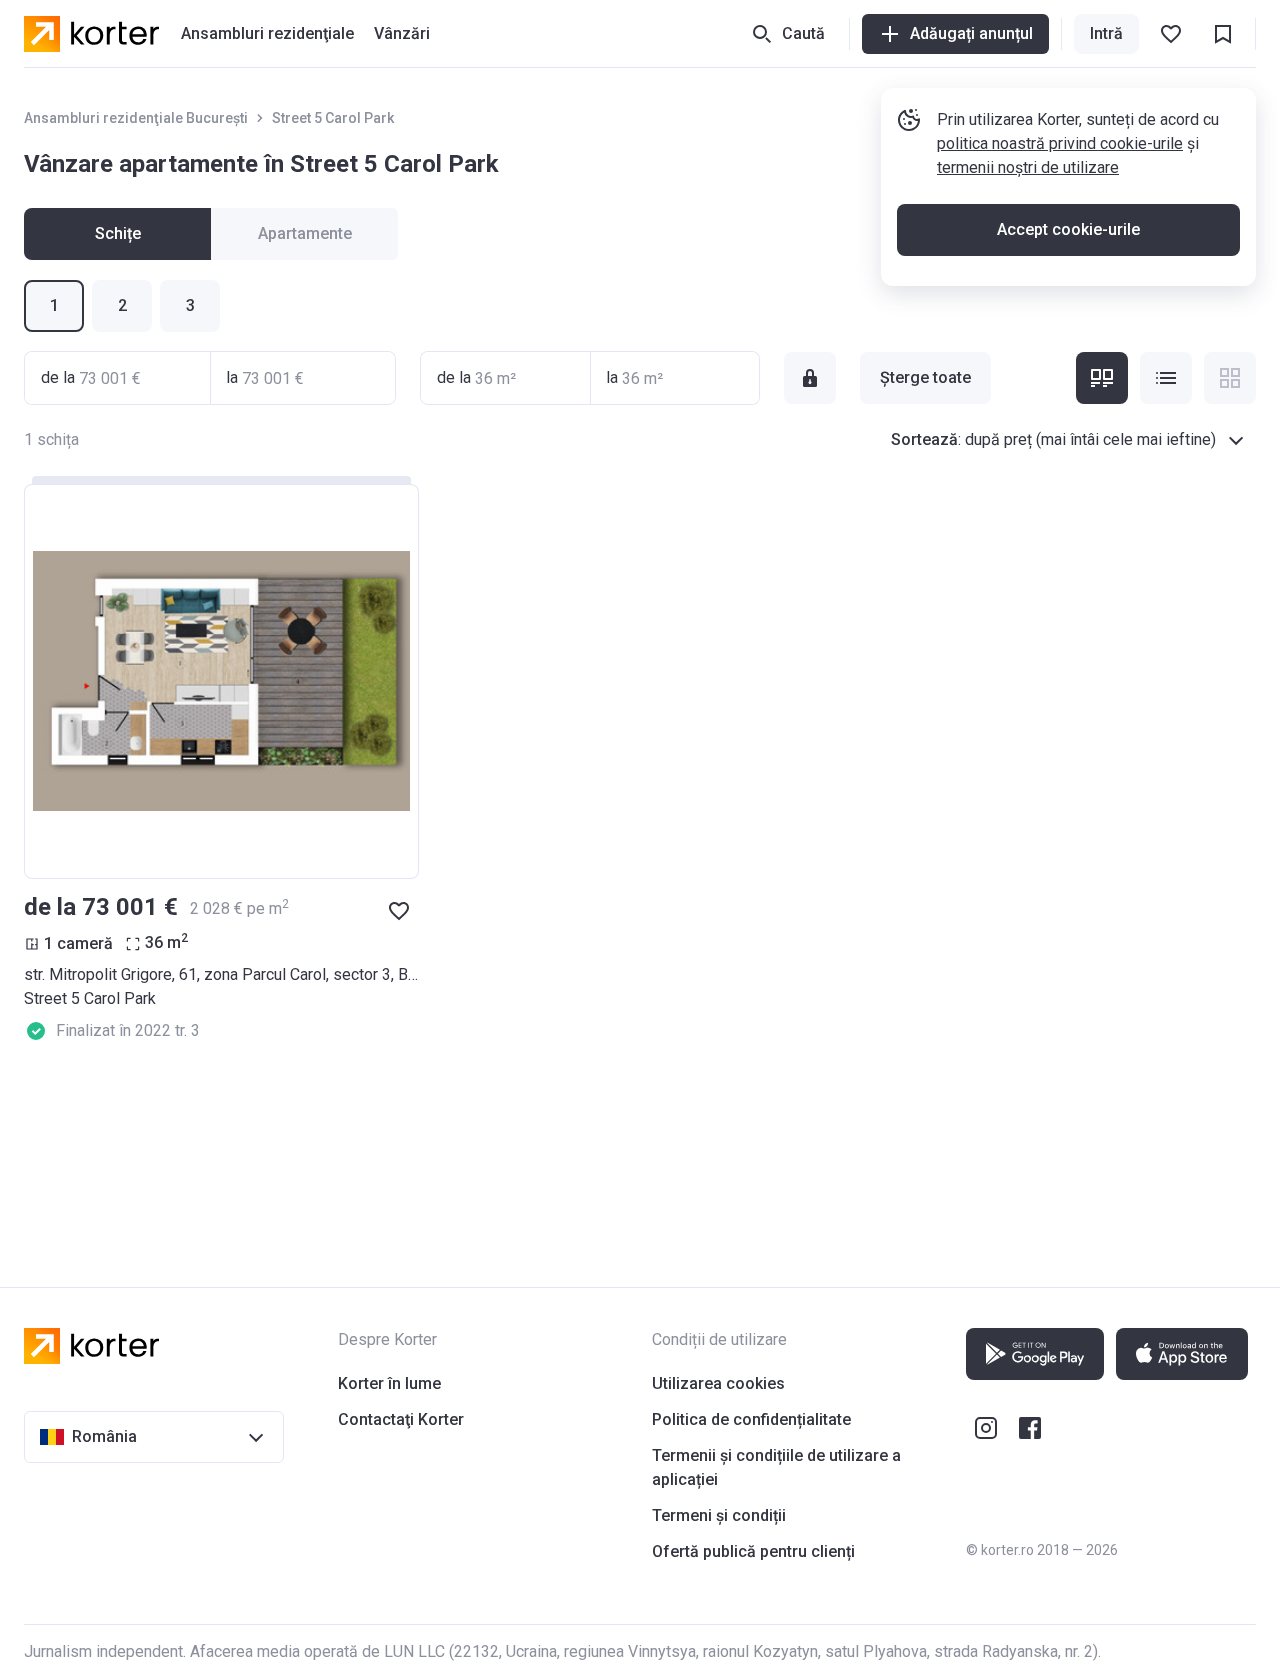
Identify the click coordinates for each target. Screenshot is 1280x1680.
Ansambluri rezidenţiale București (136, 118)
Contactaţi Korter (401, 1419)
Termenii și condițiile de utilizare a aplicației (776, 1467)
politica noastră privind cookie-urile (1060, 143)
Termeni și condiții (719, 1515)
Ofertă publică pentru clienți (753, 1551)
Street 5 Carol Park (333, 118)
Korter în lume (389, 1383)
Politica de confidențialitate (751, 1419)
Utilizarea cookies (718, 1383)
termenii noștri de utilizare (1028, 167)
